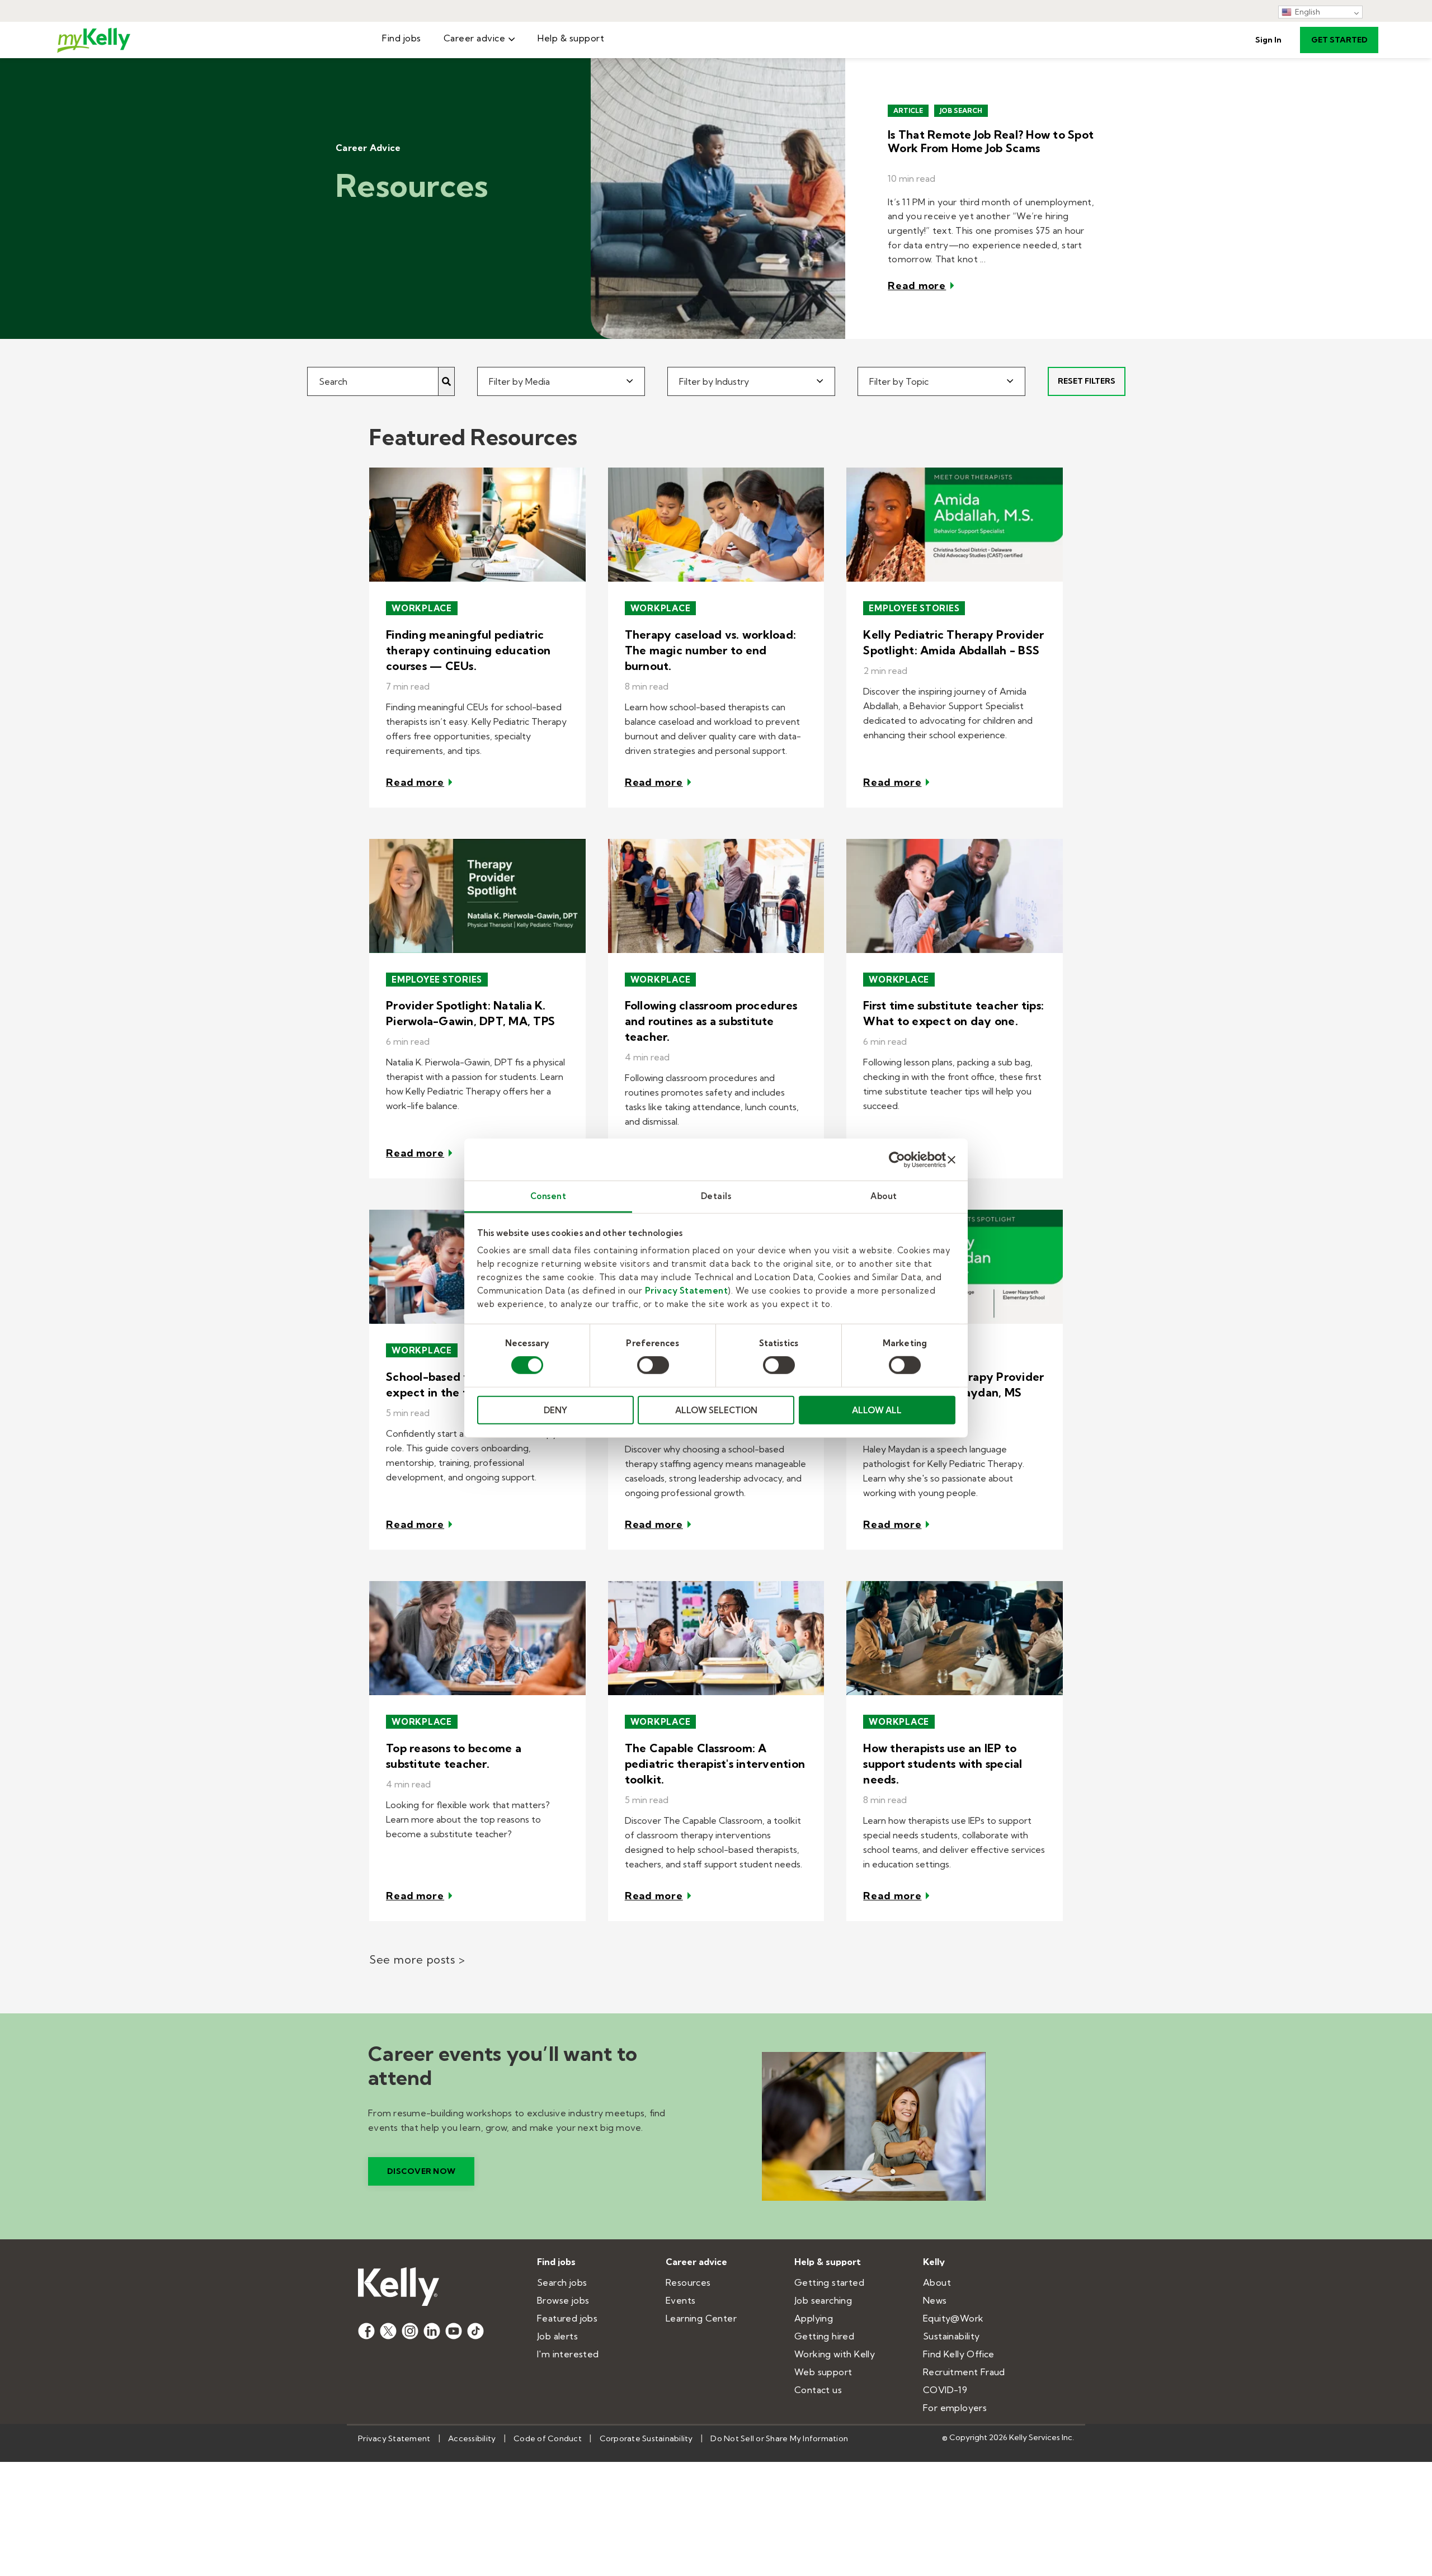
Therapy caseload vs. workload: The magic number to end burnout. (711, 650)
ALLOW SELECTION (716, 1410)
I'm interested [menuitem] (568, 2354)
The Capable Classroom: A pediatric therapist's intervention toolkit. (715, 1764)
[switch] (653, 1365)
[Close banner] (951, 1159)
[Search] (447, 381)
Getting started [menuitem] (829, 2282)
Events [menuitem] (680, 2300)
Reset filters (1087, 381)
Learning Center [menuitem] (701, 2318)
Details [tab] (716, 1196)
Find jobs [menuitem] (402, 38)
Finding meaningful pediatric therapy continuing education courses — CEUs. (468, 650)
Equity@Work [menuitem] (953, 2318)
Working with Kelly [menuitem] (835, 2354)
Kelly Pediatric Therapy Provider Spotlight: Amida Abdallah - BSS (953, 642)
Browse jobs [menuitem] (563, 2300)
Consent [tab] (548, 1196)
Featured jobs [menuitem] (567, 2318)
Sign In (1268, 40)
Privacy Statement (687, 1291)
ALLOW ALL (877, 1410)
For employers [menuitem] (955, 2408)
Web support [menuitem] (823, 2372)
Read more (917, 286)
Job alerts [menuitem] (557, 2336)
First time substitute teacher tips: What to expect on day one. (953, 1013)
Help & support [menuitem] (571, 38)
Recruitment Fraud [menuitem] (964, 2372)
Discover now (421, 2171)
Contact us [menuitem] (818, 2390)
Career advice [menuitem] (475, 38)
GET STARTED (1339, 40)
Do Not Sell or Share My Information (779, 2438)
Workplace (422, 608)
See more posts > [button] (417, 1959)
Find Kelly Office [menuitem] (959, 2354)
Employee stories (914, 608)
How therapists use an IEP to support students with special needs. (943, 1764)
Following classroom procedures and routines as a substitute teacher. (711, 1021)
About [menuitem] (937, 2282)
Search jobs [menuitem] (562, 2282)
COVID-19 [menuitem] (945, 2390)
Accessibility (472, 2438)
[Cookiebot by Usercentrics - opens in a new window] (897, 1159)
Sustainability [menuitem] (951, 2336)
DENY (555, 1410)
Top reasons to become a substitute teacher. (454, 1756)
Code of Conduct (548, 2438)
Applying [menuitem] (814, 2318)
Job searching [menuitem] (823, 2300)
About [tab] (884, 1196)
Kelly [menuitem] (934, 2262)
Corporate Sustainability (646, 2438)
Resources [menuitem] (688, 2282)
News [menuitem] (935, 2300)
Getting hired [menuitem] (824, 2336)
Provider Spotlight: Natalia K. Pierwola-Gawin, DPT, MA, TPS (470, 1013)
